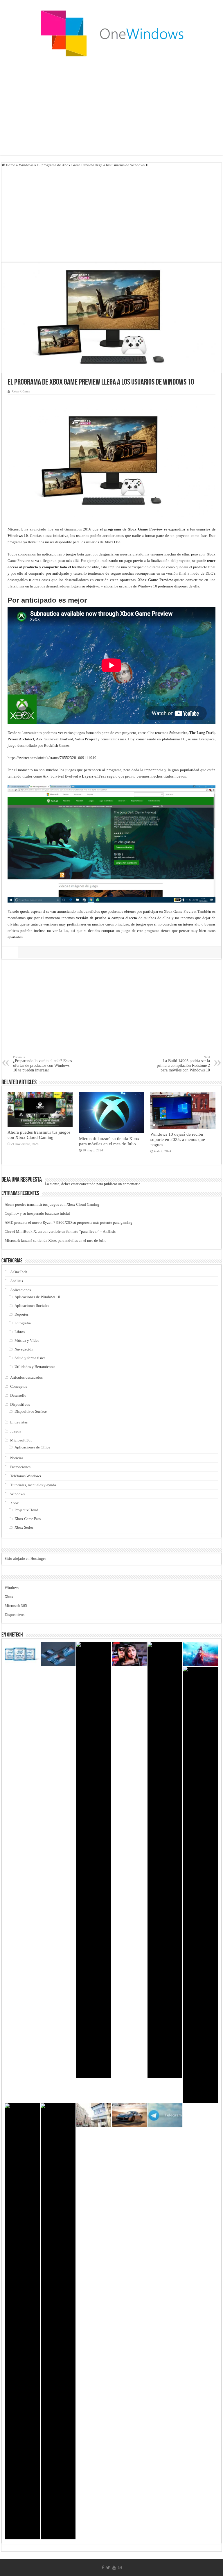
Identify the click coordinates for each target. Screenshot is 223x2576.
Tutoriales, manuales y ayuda (33, 1485)
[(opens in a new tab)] (23, 1654)
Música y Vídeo (27, 1340)
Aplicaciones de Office (32, 1447)
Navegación (24, 1349)
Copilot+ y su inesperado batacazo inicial (37, 1213)
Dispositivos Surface (31, 1411)
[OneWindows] (111, 33)
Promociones (20, 1467)
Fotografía (23, 1323)
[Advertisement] (111, 108)
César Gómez (21, 391)
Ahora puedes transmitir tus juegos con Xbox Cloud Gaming (39, 1135)
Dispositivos (20, 1404)
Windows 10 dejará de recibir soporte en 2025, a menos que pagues (178, 1139)
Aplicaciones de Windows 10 (37, 1297)
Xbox (15, 1503)
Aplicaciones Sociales (32, 1306)
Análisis (17, 1281)
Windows (26, 165)
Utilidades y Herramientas (35, 1367)
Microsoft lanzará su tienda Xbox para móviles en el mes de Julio (109, 1141)
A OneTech (19, 1272)
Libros (20, 1332)
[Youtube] (114, 2568)
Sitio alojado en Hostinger (25, 1558)
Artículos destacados (26, 1377)
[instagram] (120, 2568)
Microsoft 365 (21, 1440)
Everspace (207, 739)
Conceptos (19, 1386)
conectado (87, 1184)
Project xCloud (26, 1510)
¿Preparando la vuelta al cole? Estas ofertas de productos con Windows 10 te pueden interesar (42, 1064)
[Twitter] (108, 2568)
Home (10, 165)
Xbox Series (24, 1527)
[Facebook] (103, 2568)
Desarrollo (18, 1395)
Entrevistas (19, 1422)
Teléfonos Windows (26, 1476)
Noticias (17, 1458)
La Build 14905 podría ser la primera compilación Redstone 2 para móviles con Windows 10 (183, 1064)
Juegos (16, 1431)
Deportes (21, 1314)
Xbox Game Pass (28, 1519)
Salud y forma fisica (30, 1358)
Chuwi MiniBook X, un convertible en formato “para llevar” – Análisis (60, 1231)
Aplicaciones (20, 1290)
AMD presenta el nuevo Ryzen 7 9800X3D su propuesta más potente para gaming (69, 1222)
